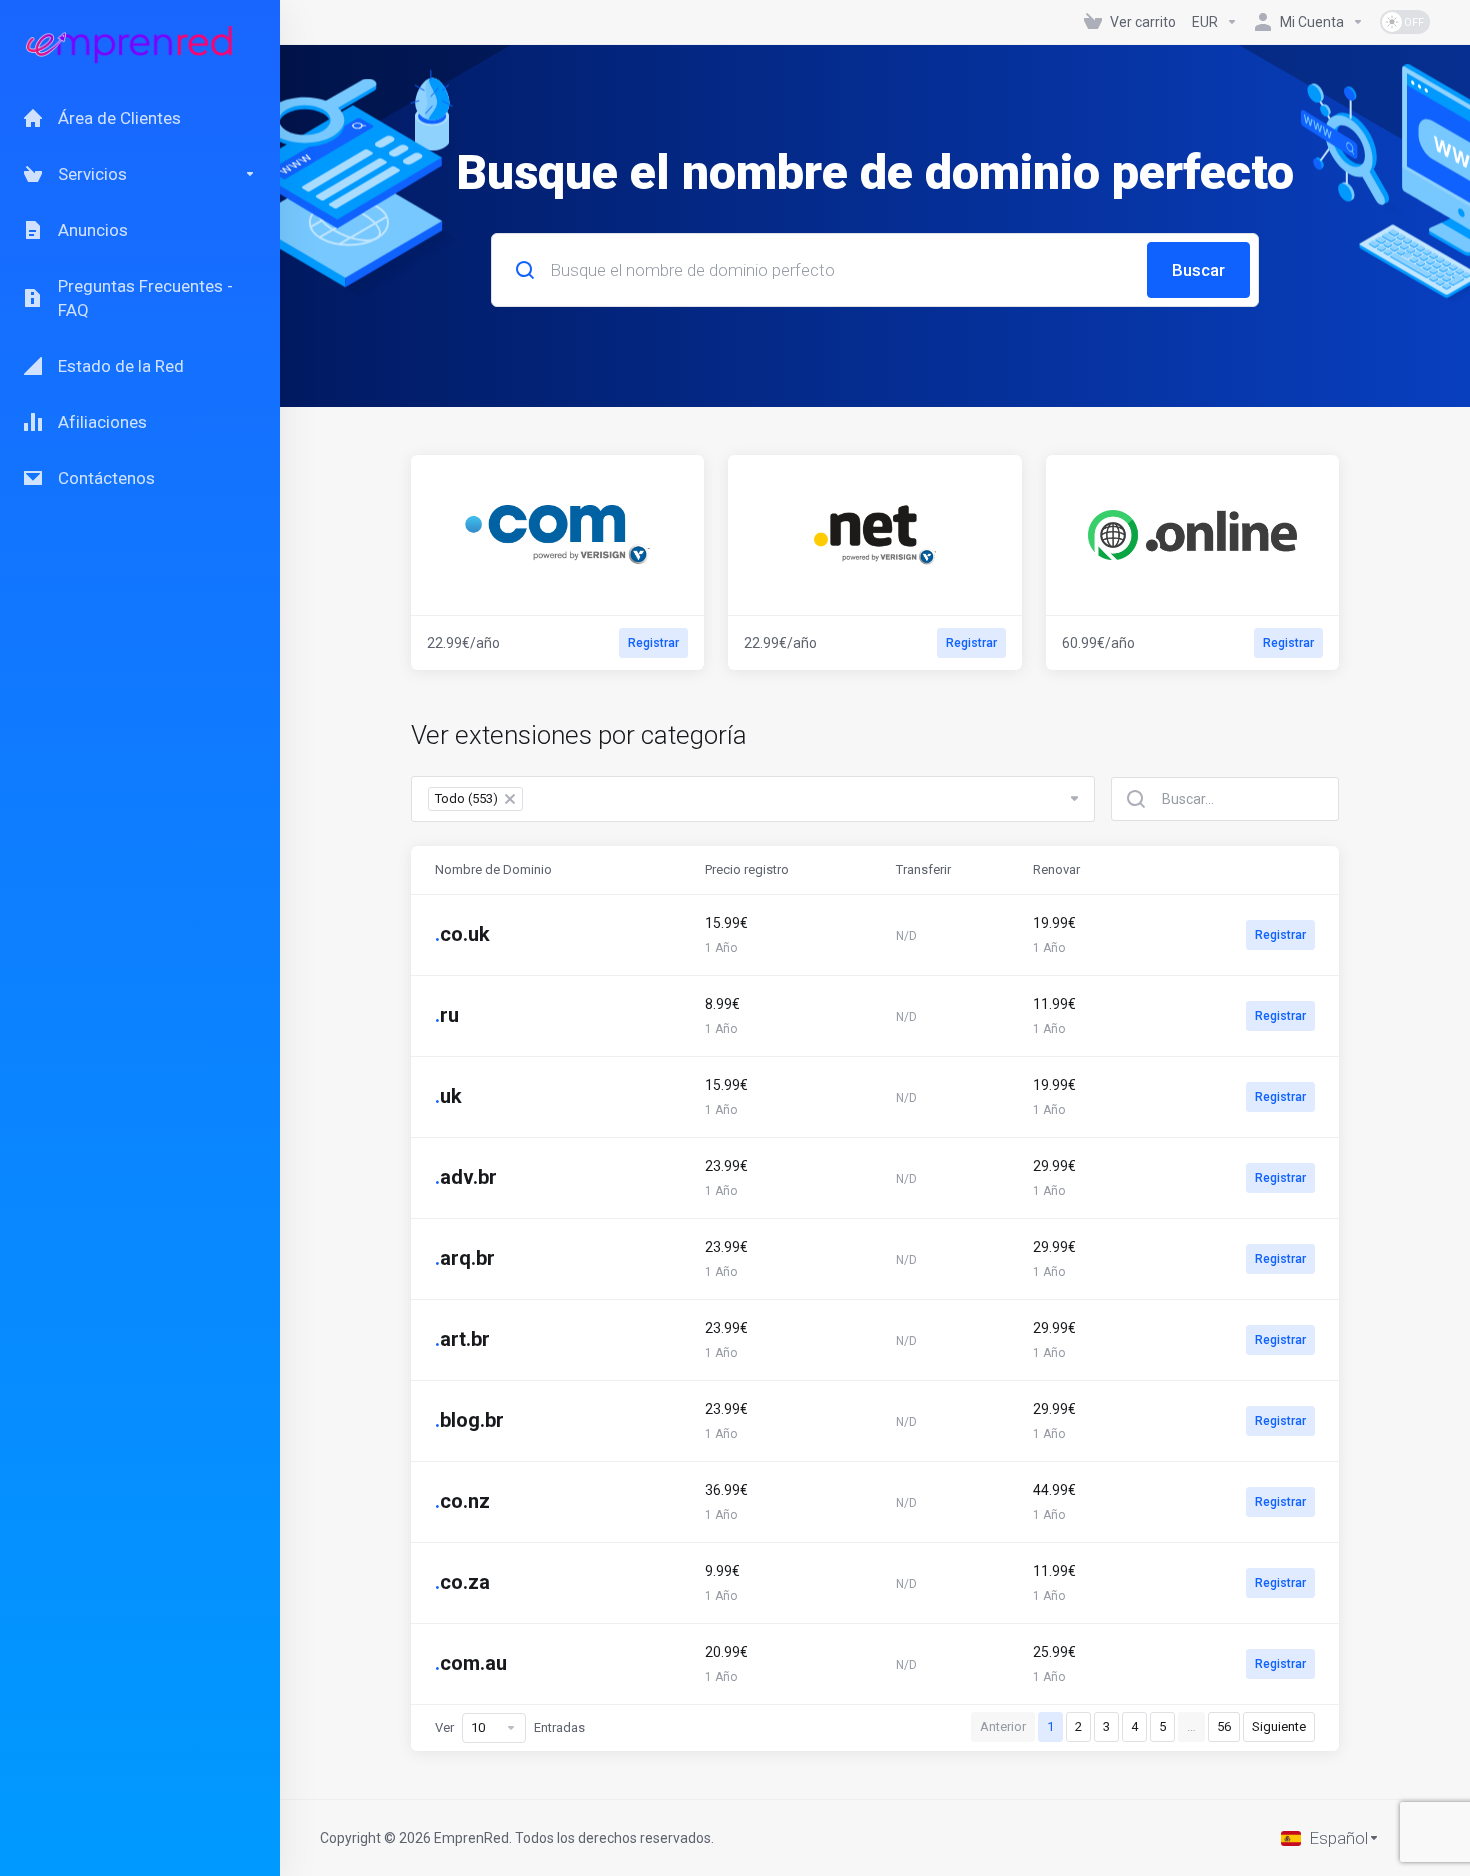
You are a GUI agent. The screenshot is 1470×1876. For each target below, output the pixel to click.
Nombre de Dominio (493, 869)
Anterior (1003, 1726)
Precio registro (747, 869)
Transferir (923, 869)
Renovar (1056, 869)
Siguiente (1279, 1726)
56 (1224, 1726)
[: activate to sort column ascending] (1242, 870)
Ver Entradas (510, 1727)
